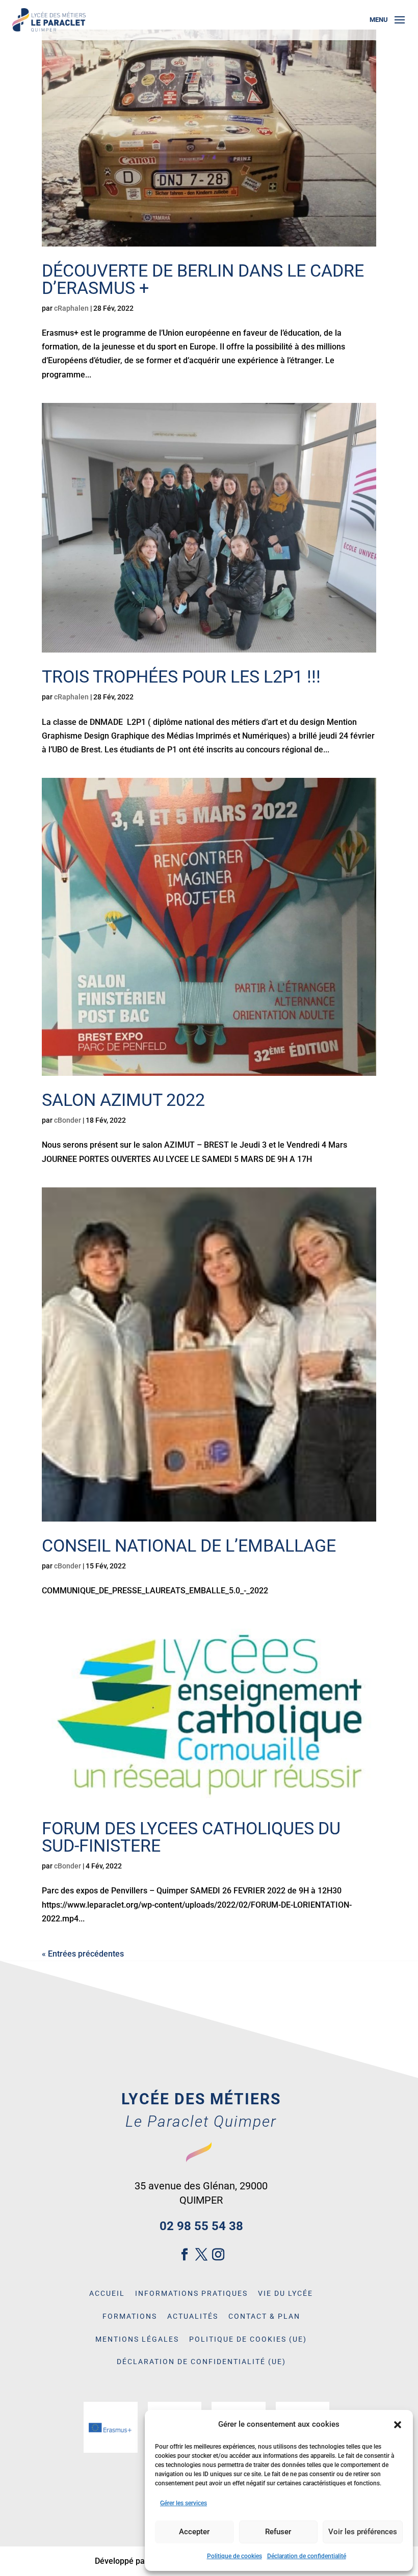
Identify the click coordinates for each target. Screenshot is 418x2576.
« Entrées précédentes (83, 1954)
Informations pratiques (191, 2293)
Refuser (278, 2532)
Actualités (193, 2316)
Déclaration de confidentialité (307, 2556)
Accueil (107, 2293)
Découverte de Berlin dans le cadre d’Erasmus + (203, 279)
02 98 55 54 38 (201, 2226)
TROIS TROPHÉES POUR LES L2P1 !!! (181, 676)
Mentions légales (137, 2339)
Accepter (194, 2532)
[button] (398, 2425)
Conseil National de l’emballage (189, 1545)
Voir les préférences (363, 2532)
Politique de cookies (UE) (248, 2339)
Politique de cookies (234, 2556)
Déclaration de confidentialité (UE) (201, 2362)
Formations (130, 2316)
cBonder (68, 1120)
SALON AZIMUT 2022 (123, 1100)
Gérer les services (184, 2503)
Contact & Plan (264, 2316)
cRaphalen (71, 308)
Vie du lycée (285, 2293)
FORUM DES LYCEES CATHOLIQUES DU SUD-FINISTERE (191, 1837)
